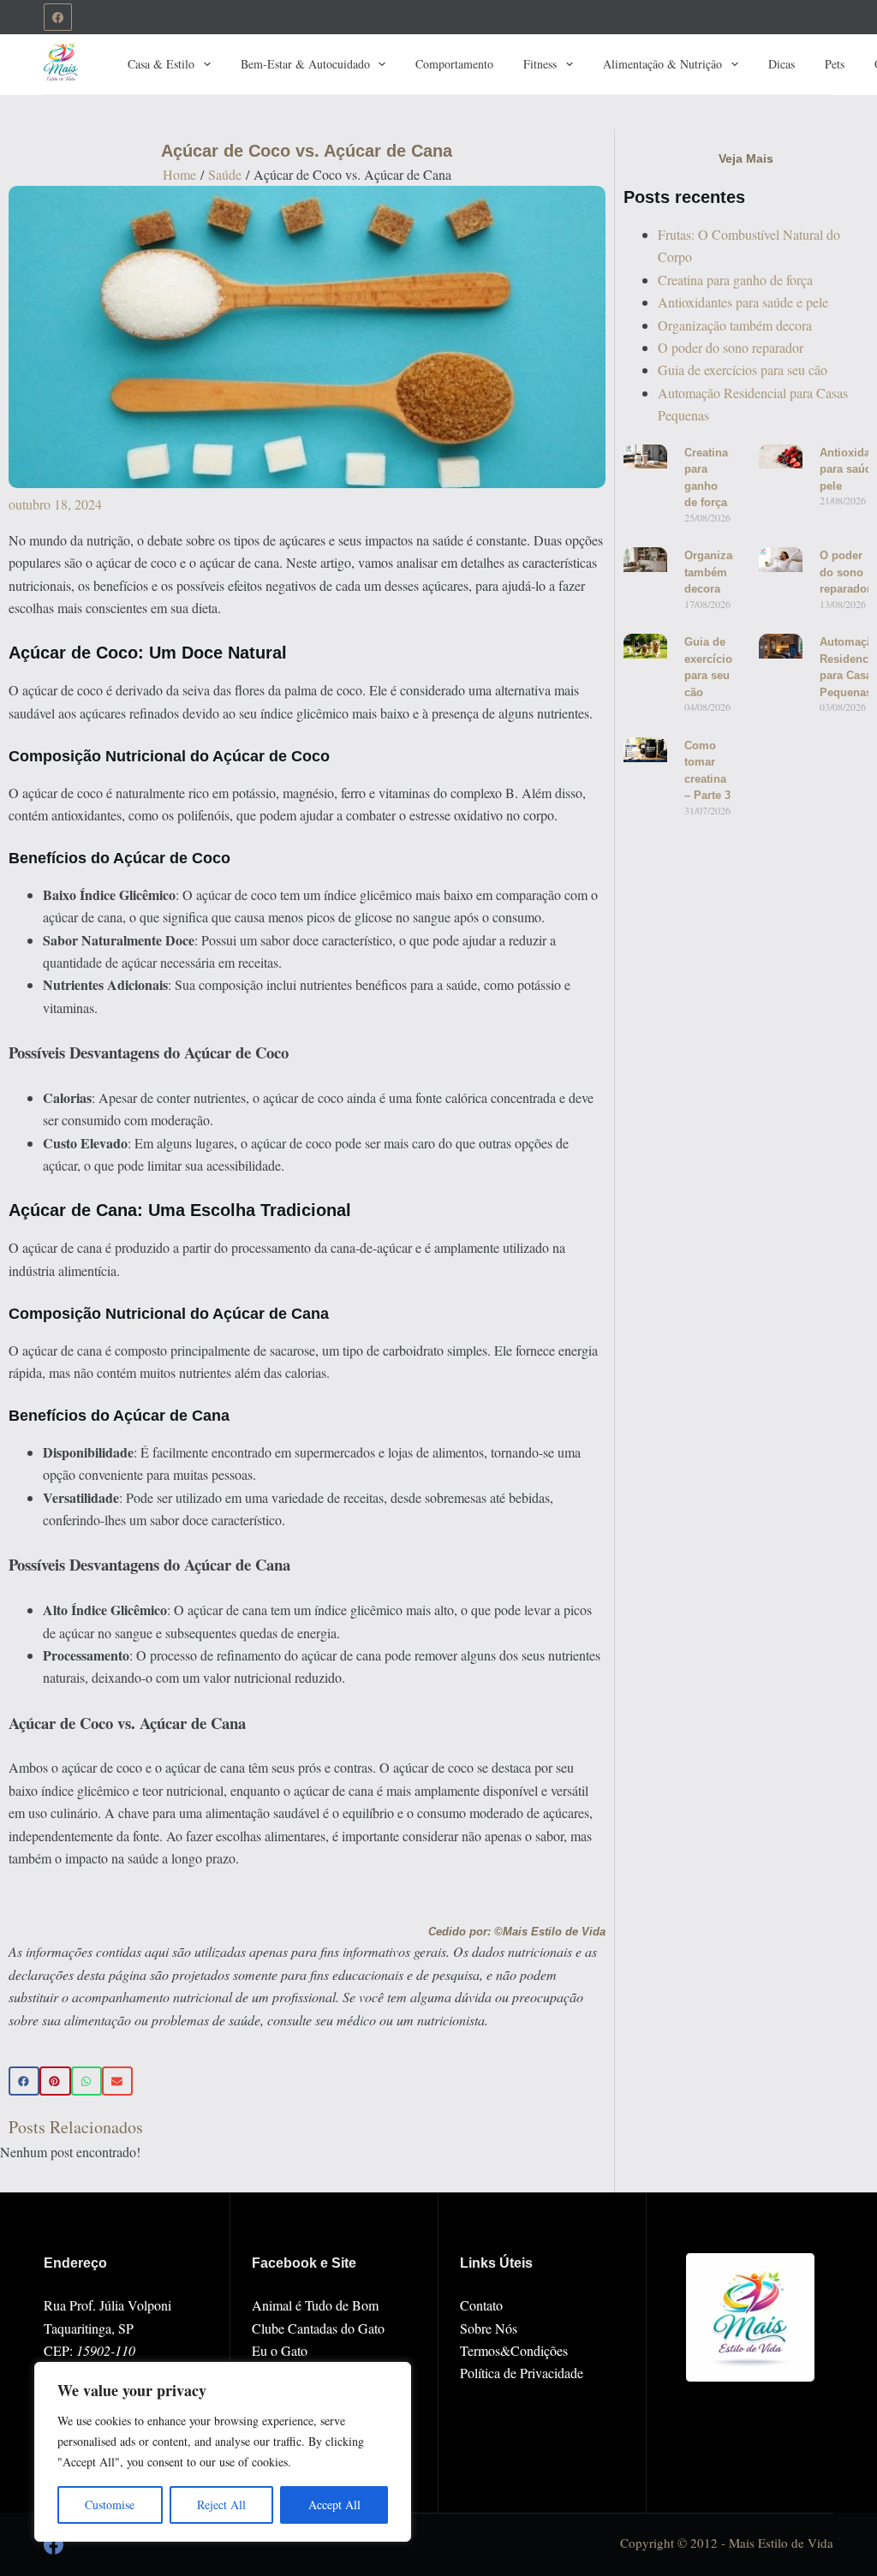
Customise (110, 2504)
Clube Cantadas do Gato (318, 2328)
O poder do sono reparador (731, 347)
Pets (835, 64)
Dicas (782, 64)
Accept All (334, 2504)
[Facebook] (58, 18)
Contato (481, 2305)
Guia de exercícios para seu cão (743, 370)
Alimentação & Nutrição (662, 64)
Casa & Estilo (161, 64)
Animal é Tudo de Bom (315, 2305)
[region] (223, 2452)
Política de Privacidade (522, 2373)
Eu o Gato (280, 2350)
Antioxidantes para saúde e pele (743, 302)
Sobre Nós (489, 2328)
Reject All (221, 2504)
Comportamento (454, 64)
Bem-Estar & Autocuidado (305, 64)
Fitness (540, 64)
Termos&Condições (514, 2350)
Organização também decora (735, 325)
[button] (24, 2081)
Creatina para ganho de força (735, 280)
